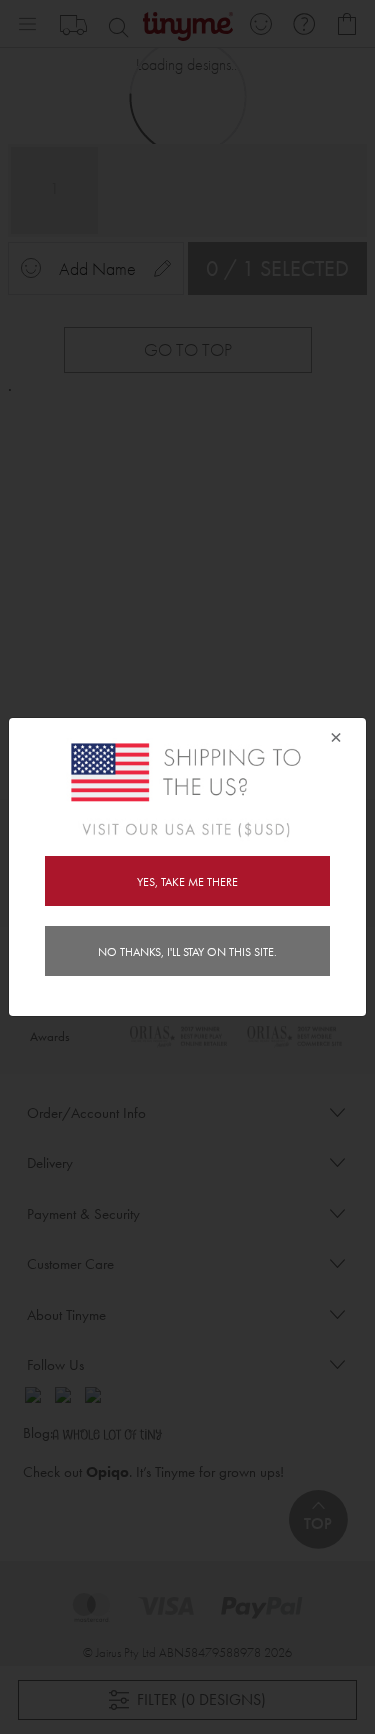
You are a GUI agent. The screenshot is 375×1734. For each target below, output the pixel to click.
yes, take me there (187, 882)
